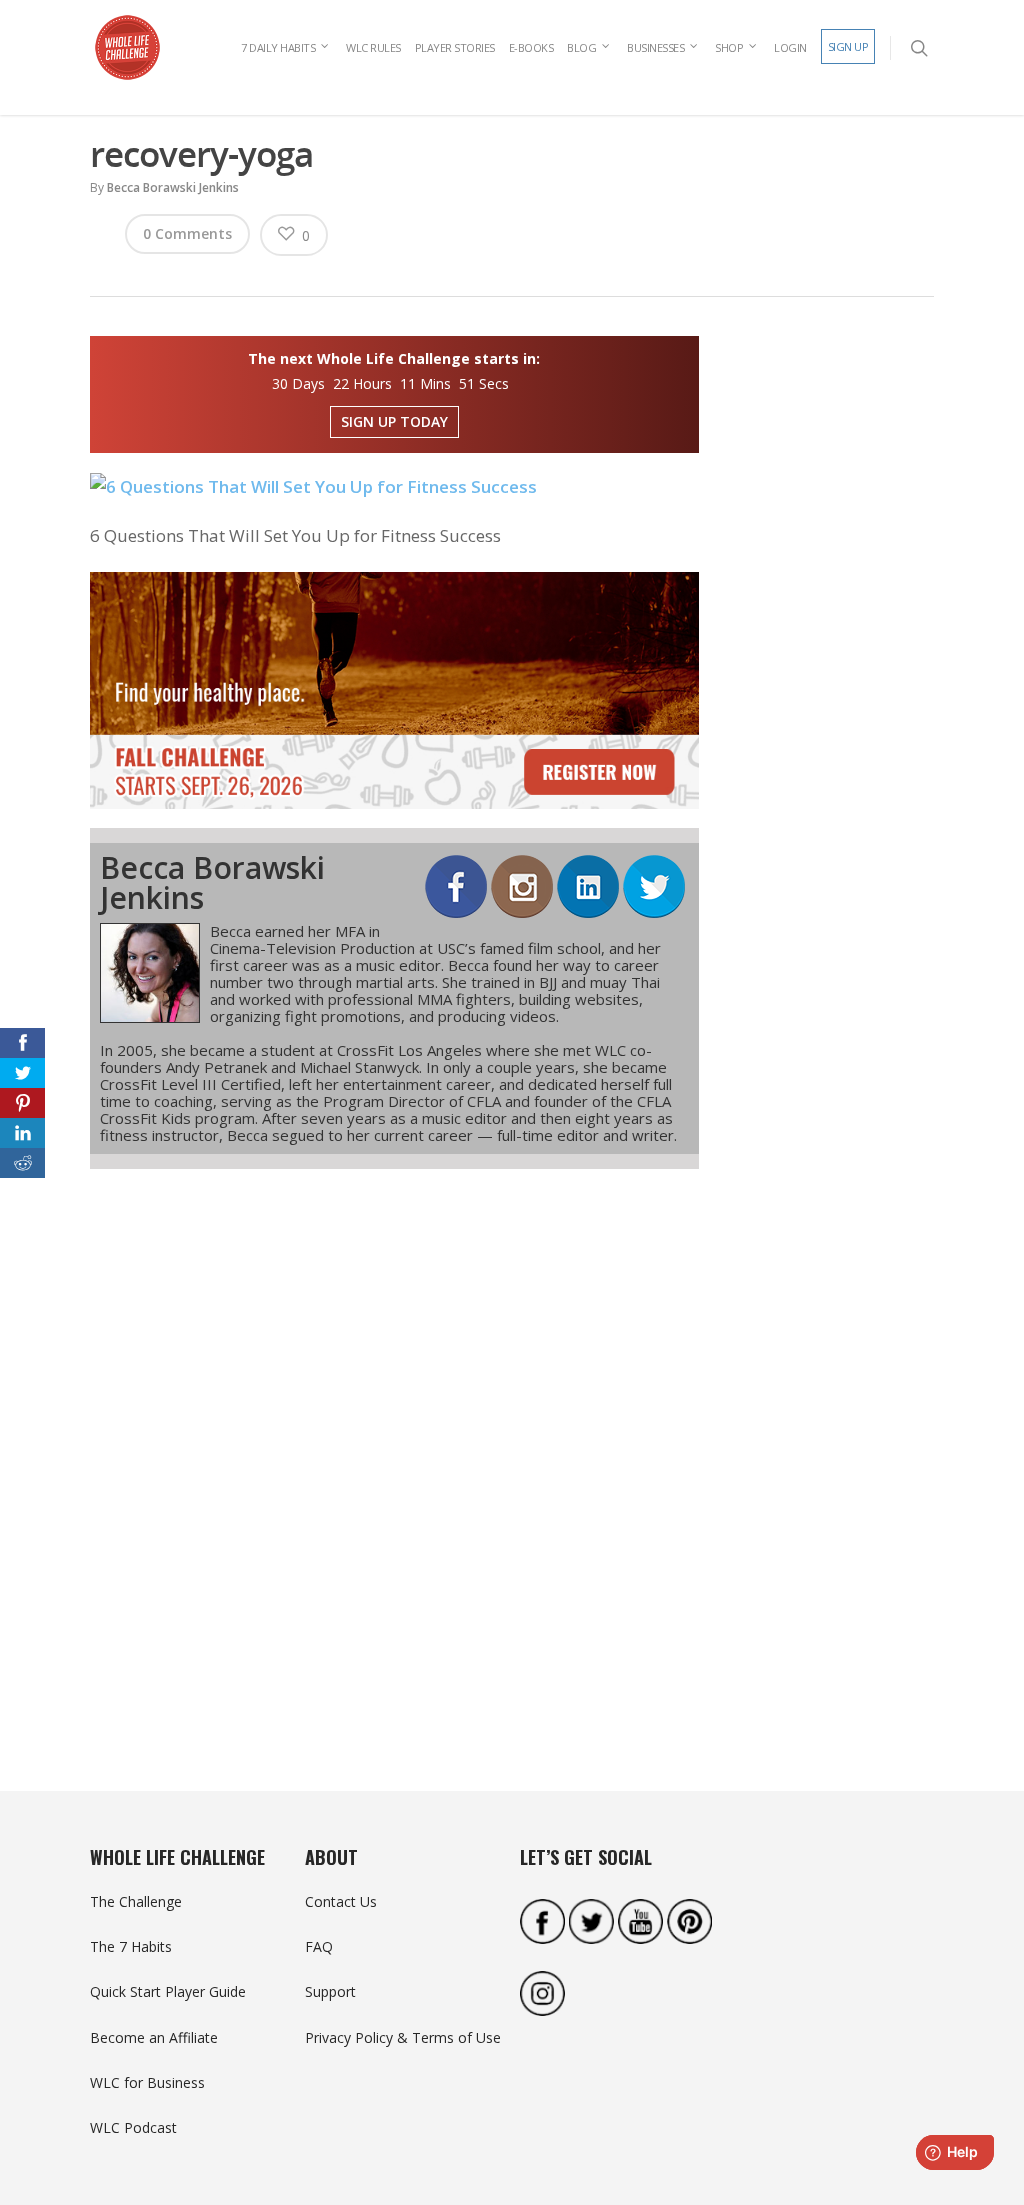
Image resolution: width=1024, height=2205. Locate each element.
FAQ (319, 1946)
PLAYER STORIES (455, 47)
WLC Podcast (133, 2127)
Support (330, 1991)
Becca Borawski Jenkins (173, 187)
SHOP (729, 47)
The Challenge (136, 1901)
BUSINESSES (655, 47)
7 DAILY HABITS (278, 47)
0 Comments (187, 233)
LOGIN (790, 47)
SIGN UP (848, 46)
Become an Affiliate (154, 2037)
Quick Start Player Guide (168, 1991)
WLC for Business (147, 2082)
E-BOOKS (531, 47)
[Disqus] (394, 1444)
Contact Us (341, 1901)
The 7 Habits (131, 1946)
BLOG (581, 47)
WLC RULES (373, 47)
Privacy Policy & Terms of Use (403, 2037)
